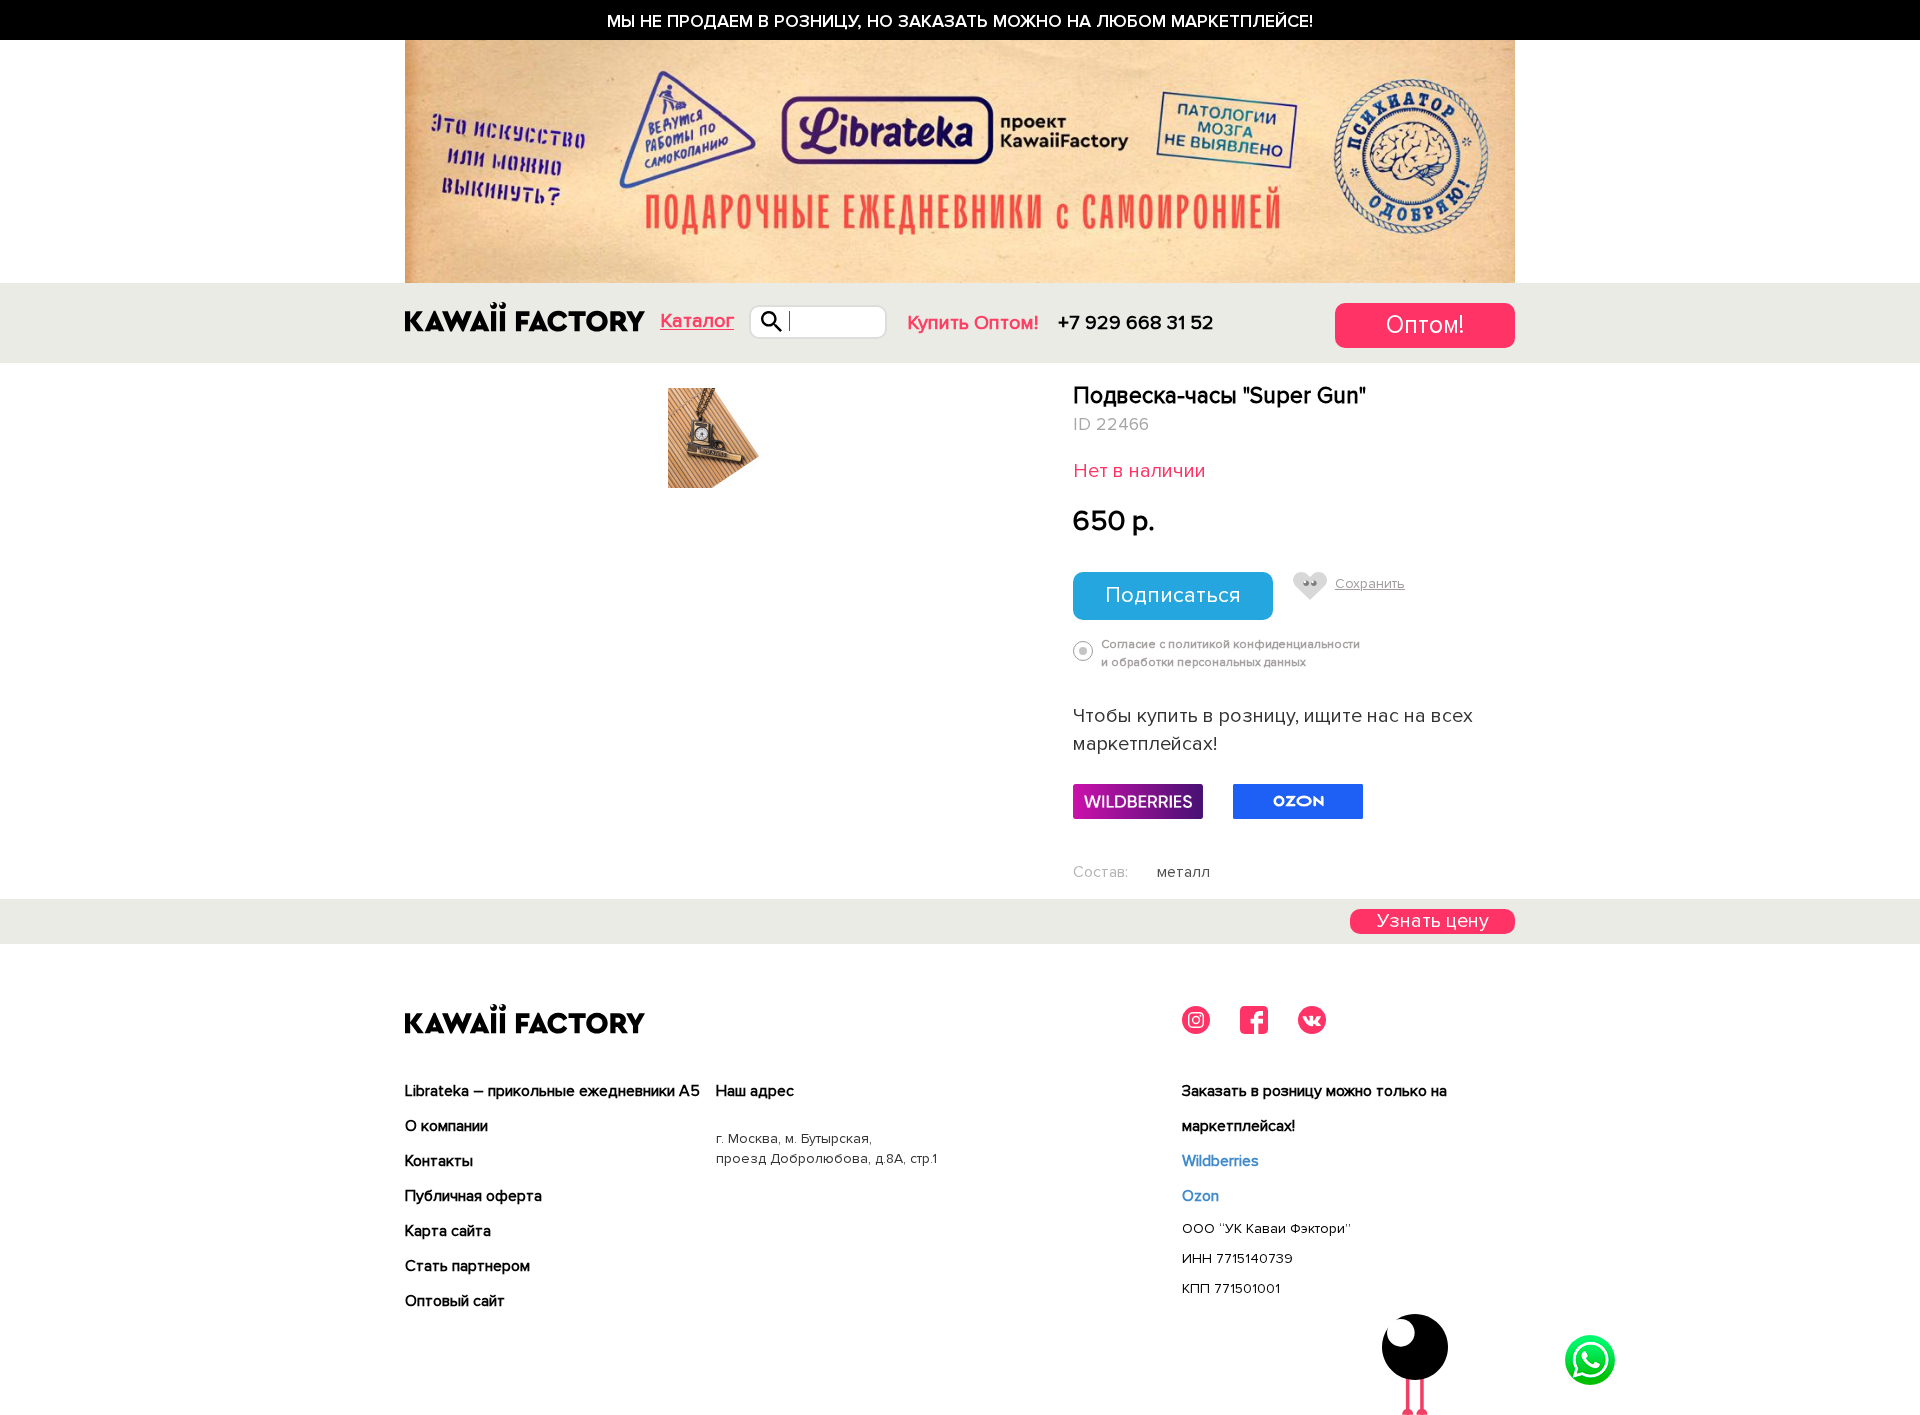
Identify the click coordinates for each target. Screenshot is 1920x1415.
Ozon (1200, 1196)
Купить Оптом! (972, 323)
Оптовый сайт (455, 1301)
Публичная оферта (473, 1196)
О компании (446, 1126)
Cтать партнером (467, 1266)
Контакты (439, 1161)
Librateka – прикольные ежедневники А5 (552, 1091)
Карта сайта (448, 1231)
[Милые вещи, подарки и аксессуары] (525, 317)
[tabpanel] (717, 438)
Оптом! (1425, 325)
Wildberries (1220, 1161)
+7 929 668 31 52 (1136, 323)
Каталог (697, 321)
